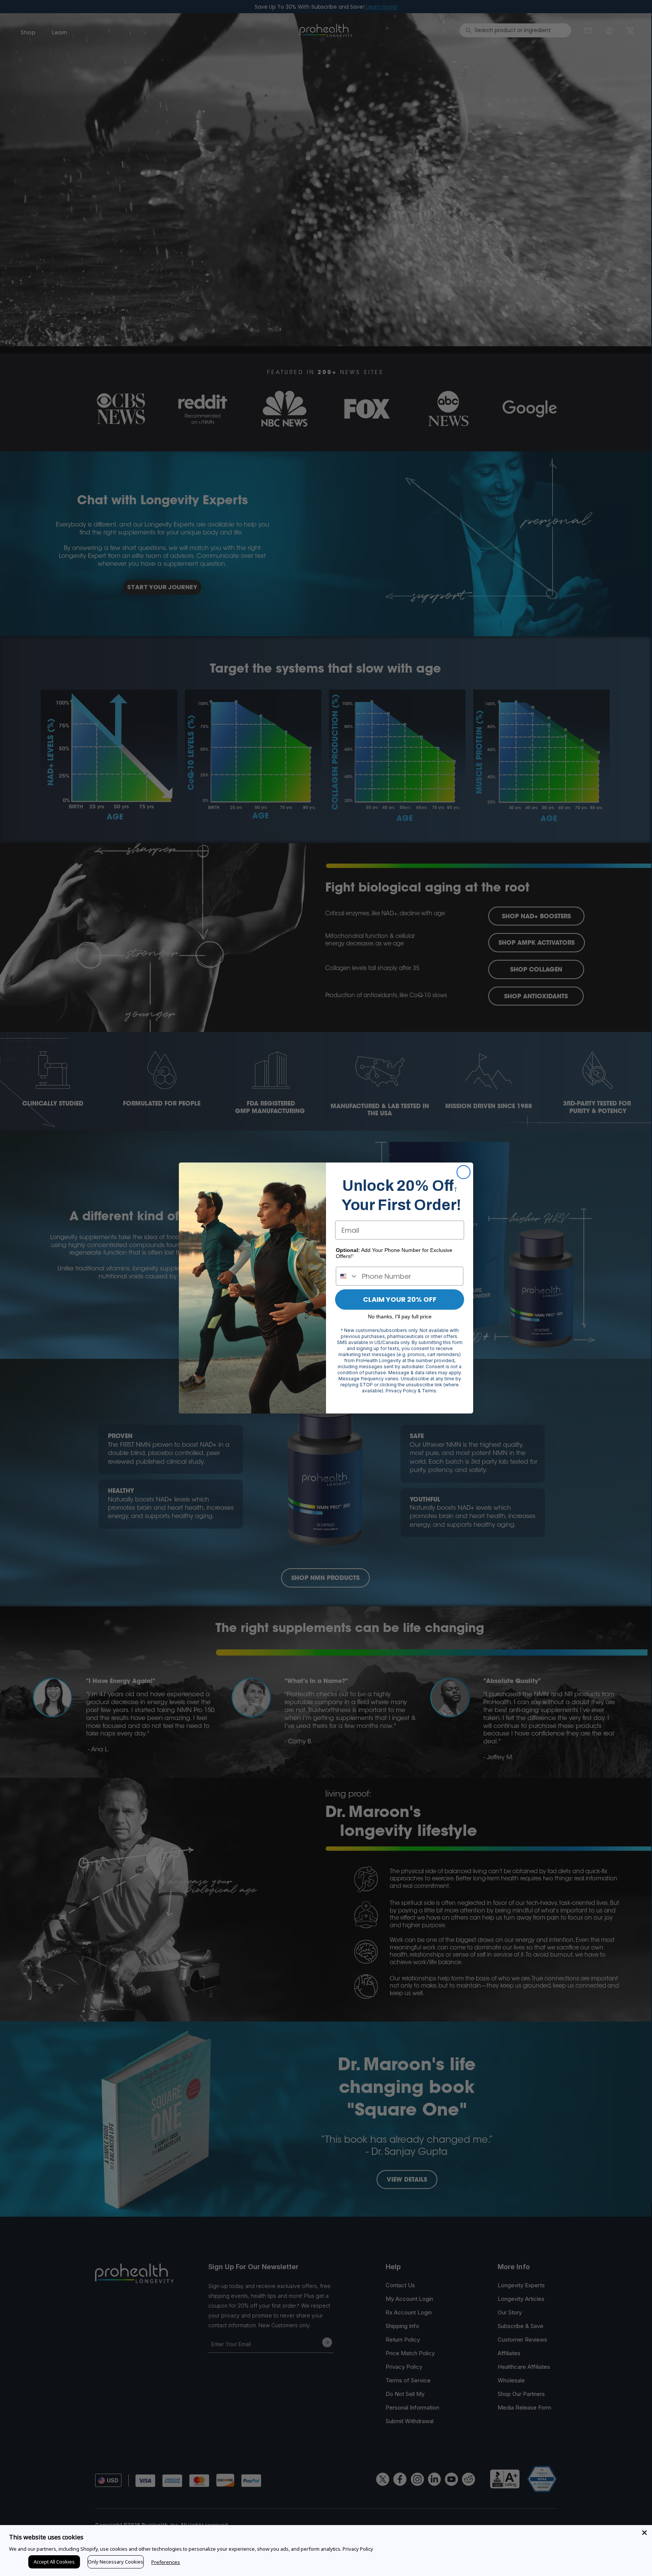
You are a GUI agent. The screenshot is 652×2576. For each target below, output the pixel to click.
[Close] (644, 2533)
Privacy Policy (358, 2549)
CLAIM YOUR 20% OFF (400, 1299)
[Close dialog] (464, 1172)
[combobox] (347, 1276)
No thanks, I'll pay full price (400, 1316)
